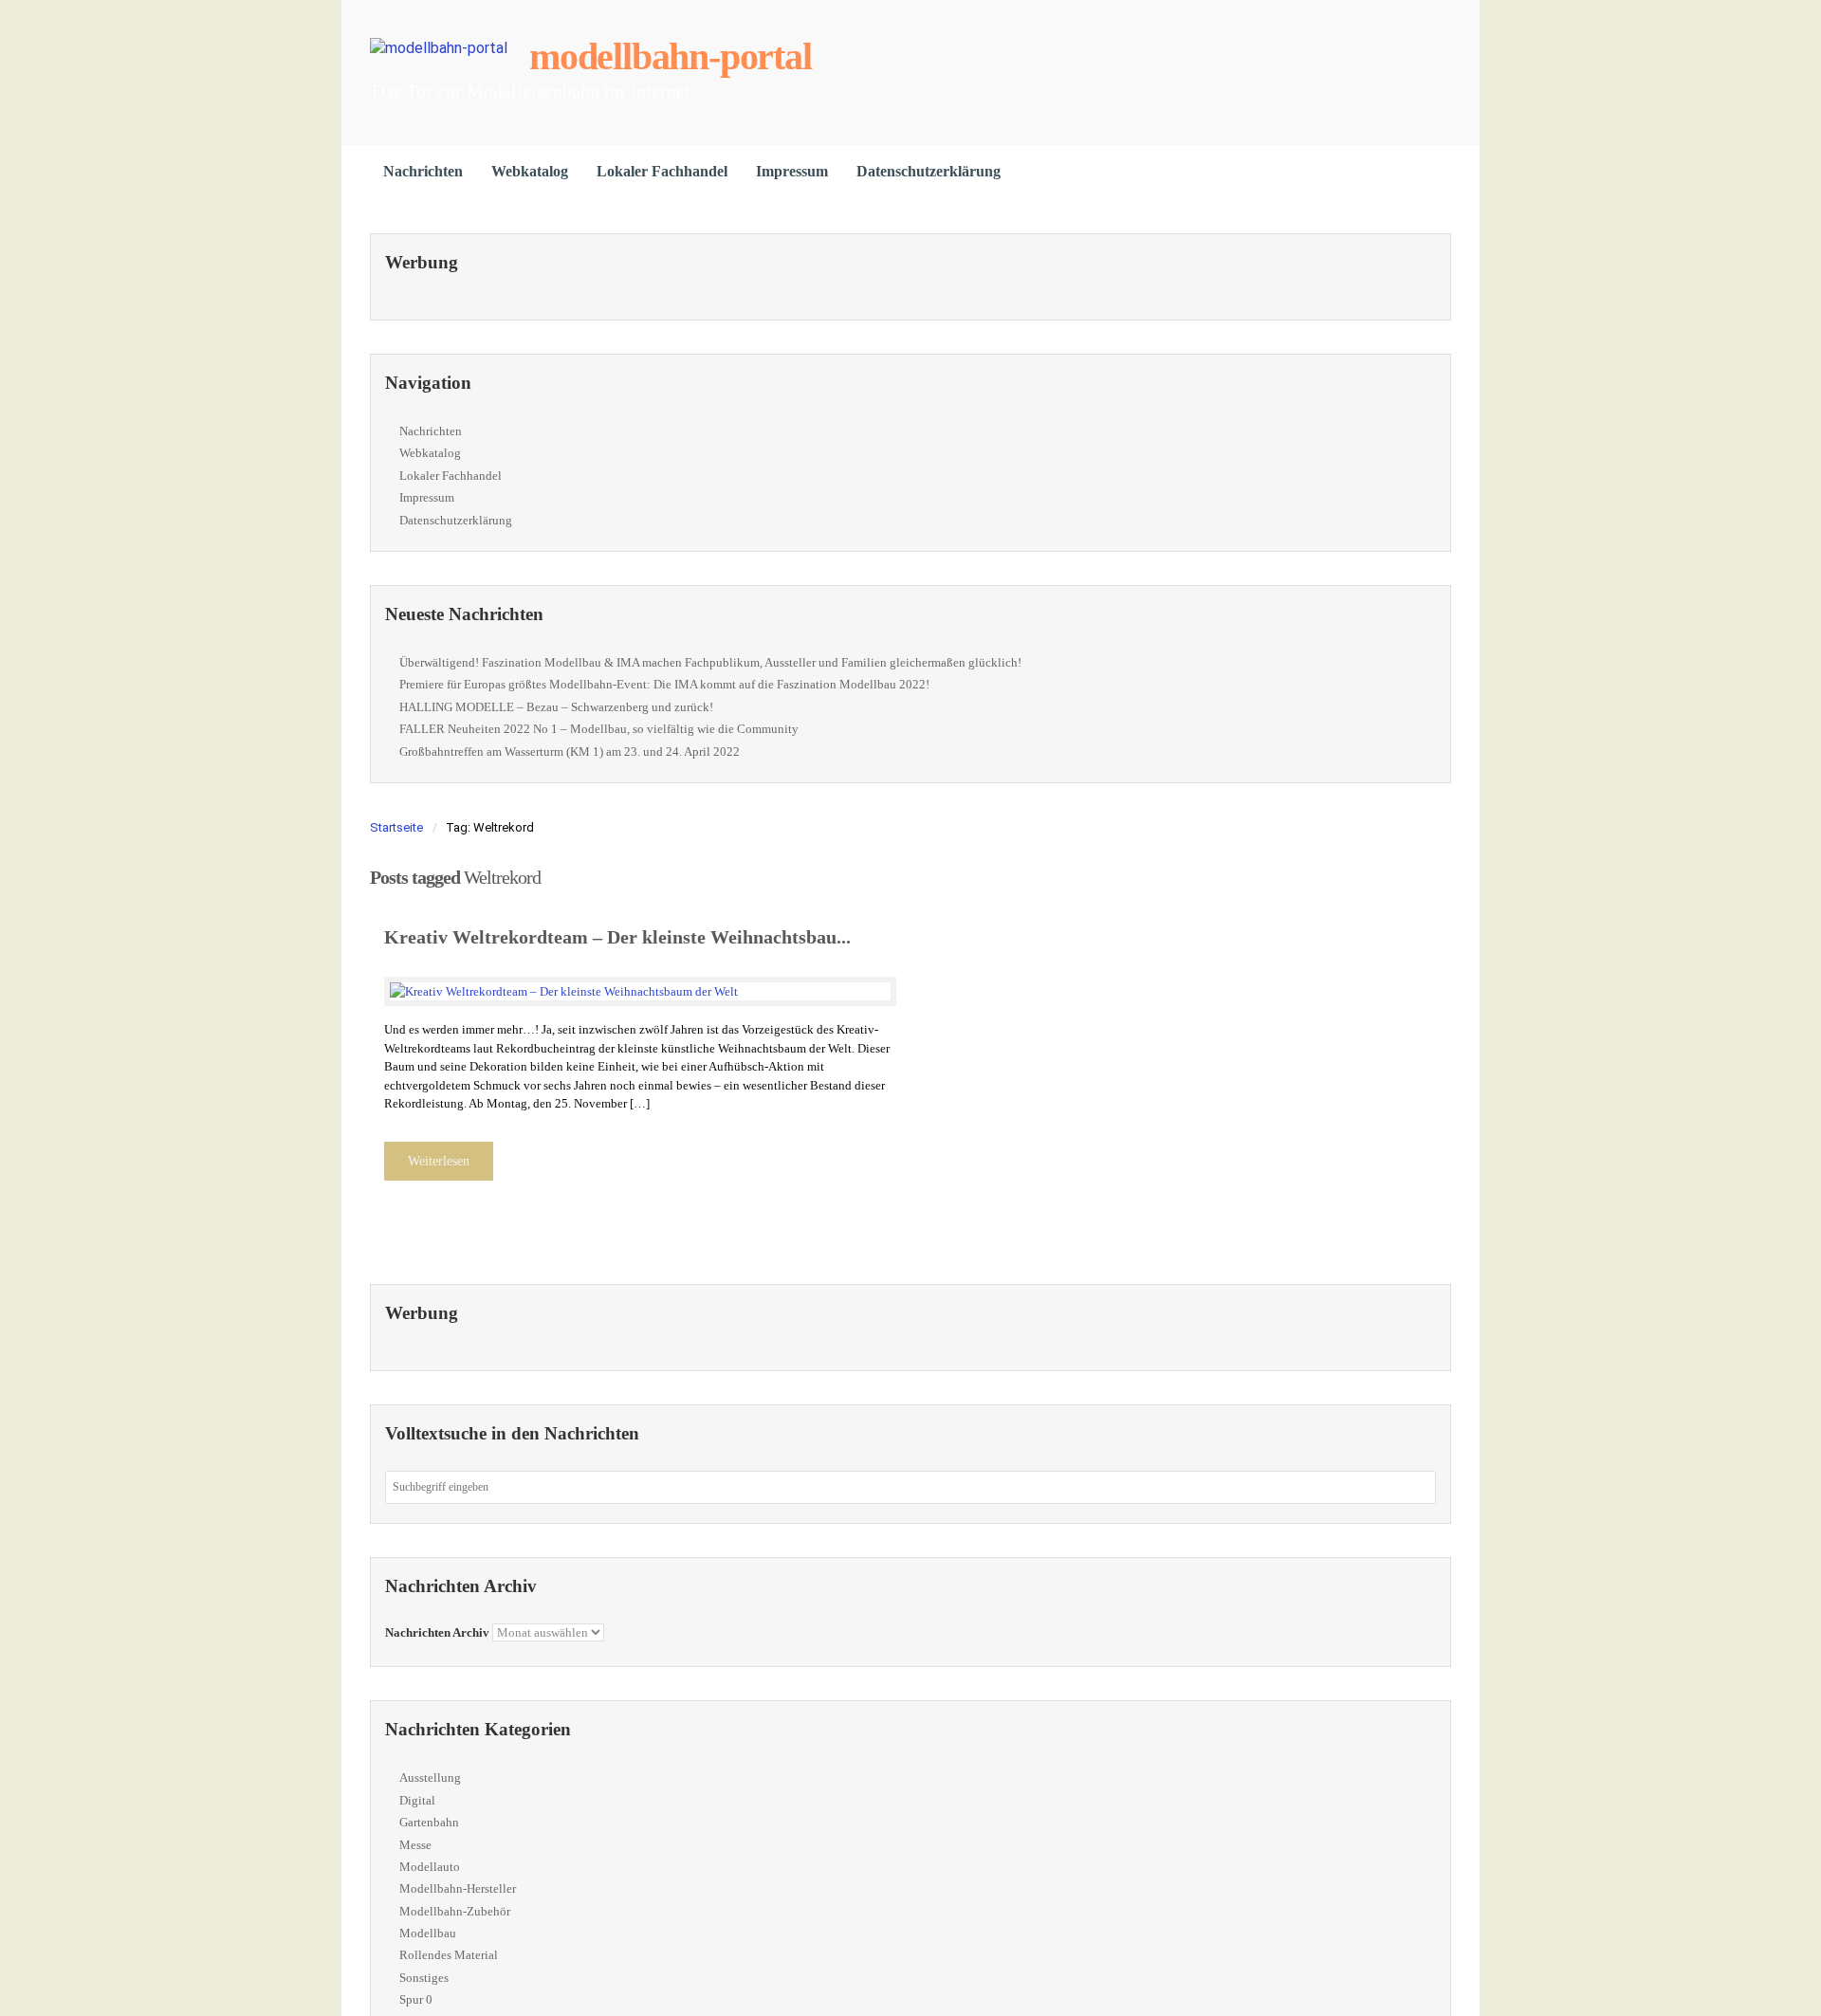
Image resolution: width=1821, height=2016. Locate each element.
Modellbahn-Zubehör (455, 1911)
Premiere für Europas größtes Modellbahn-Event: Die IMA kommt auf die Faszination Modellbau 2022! (664, 684)
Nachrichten (423, 171)
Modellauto (430, 1867)
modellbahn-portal (671, 56)
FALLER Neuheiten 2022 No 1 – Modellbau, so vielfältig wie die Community (599, 729)
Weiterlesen (439, 1161)
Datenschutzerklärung (929, 171)
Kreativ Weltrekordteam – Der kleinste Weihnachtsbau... (617, 937)
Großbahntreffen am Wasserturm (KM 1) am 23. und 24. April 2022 (570, 751)
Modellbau (428, 1933)
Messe (415, 1845)
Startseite (396, 827)
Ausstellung (430, 1778)
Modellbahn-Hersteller (458, 1888)
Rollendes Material (449, 1955)
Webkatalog (530, 171)
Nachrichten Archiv (437, 1632)
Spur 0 (416, 1999)
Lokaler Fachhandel (662, 171)
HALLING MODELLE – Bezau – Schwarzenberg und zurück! (556, 707)
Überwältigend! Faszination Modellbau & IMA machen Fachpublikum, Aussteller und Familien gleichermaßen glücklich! (710, 662)
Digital (417, 1800)
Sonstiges (424, 1978)
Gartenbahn (429, 1822)
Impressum (792, 171)
